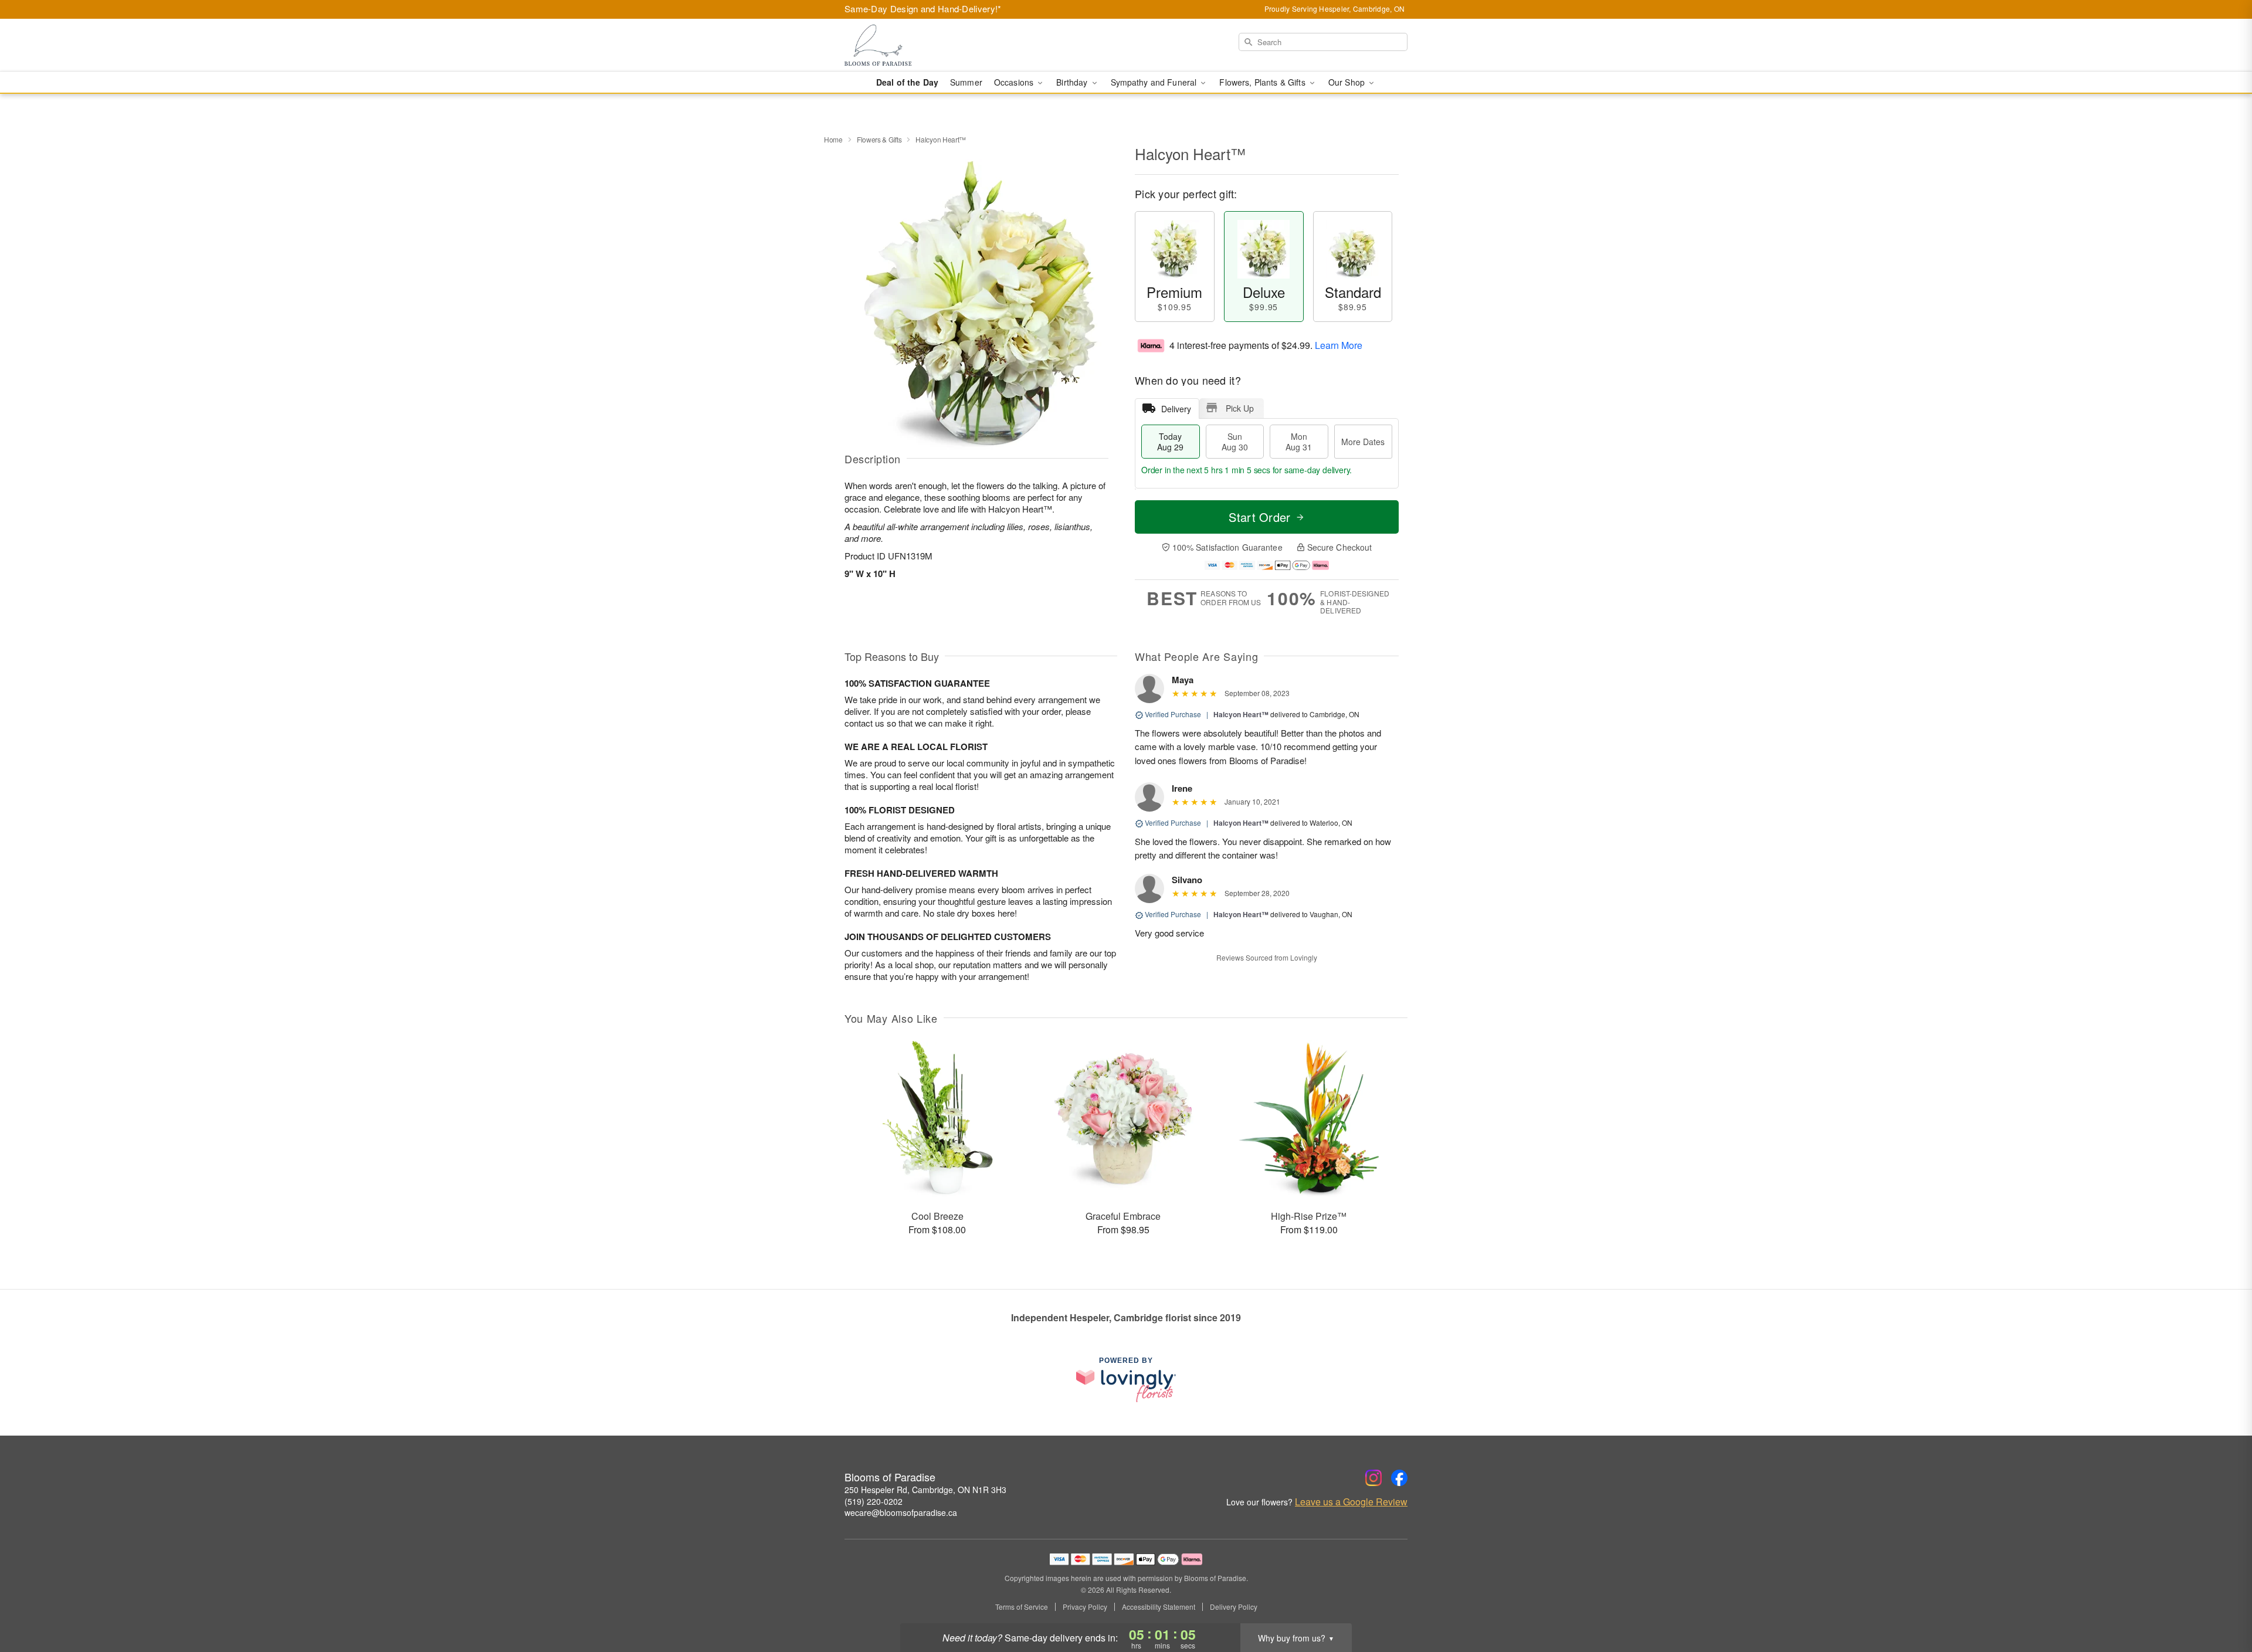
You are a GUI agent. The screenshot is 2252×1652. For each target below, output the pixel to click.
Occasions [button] (1015, 82)
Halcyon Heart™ (1241, 714)
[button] (2221, 1602)
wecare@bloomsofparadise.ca (901, 1512)
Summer (966, 82)
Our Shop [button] (1348, 82)
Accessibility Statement (1159, 1607)
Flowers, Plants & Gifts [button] (1263, 82)
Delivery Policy (1234, 1607)
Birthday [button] (1073, 82)
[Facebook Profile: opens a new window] (1399, 1478)
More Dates (1363, 442)
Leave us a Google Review (1351, 1502)
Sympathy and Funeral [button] (1155, 82)
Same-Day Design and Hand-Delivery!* (923, 9)
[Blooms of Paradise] (929, 45)
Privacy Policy (1085, 1607)
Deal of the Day (907, 82)
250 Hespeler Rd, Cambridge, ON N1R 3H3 (925, 1490)
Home (833, 139)
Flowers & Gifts (879, 139)
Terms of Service (1022, 1607)
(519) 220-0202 (874, 1501)
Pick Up (1240, 408)
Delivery (1176, 409)
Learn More (1339, 345)
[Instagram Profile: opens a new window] (1373, 1478)
